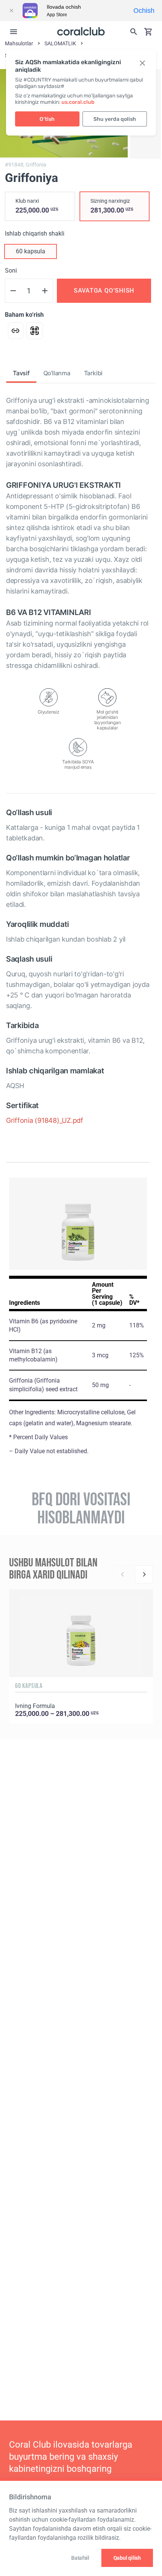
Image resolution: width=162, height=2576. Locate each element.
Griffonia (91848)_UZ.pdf (45, 1120)
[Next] (144, 1574)
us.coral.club (78, 102)
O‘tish (47, 119)
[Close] (11, 11)
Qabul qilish (127, 2558)
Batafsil (80, 2558)
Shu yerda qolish (115, 119)
